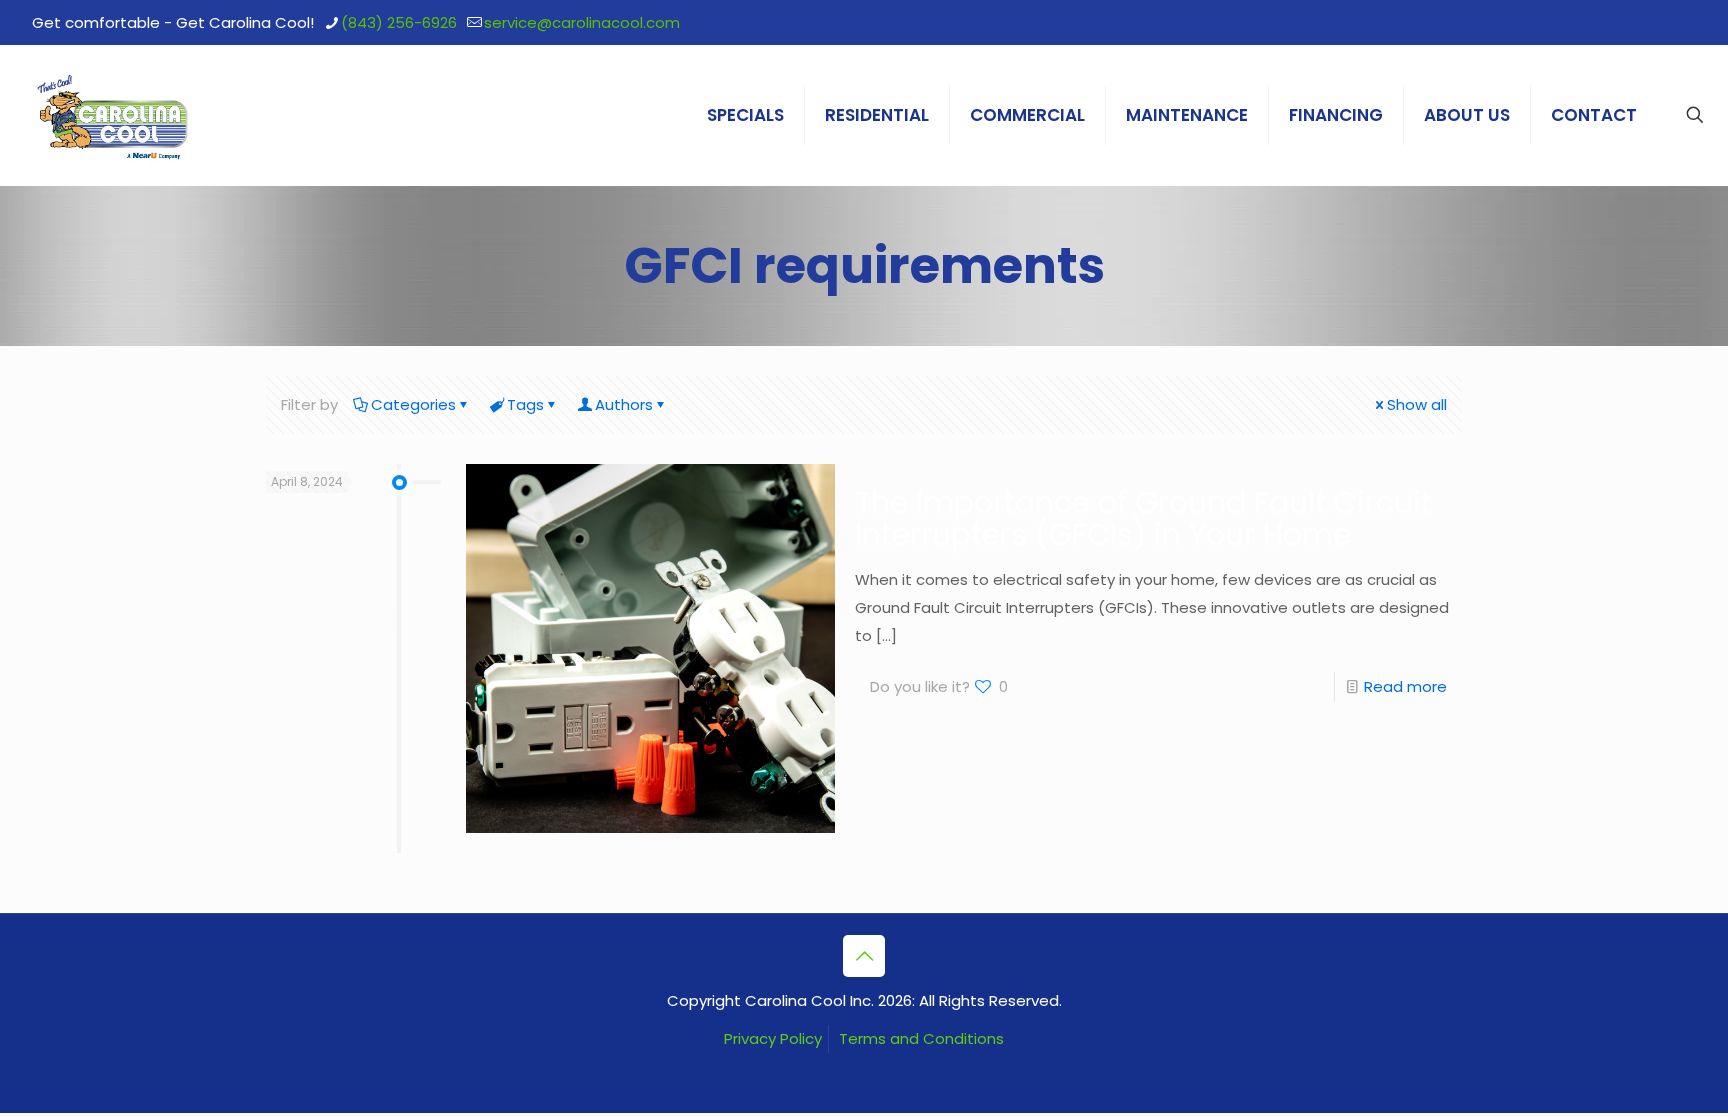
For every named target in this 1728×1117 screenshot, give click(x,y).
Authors (624, 404)
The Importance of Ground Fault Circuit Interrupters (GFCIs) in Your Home (1143, 518)
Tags (525, 404)
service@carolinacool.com (582, 22)
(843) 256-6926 (399, 22)
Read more (1405, 686)
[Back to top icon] (864, 956)
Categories (413, 404)
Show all (1417, 404)
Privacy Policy (773, 1038)
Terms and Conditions (921, 1038)
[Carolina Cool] (113, 115)
